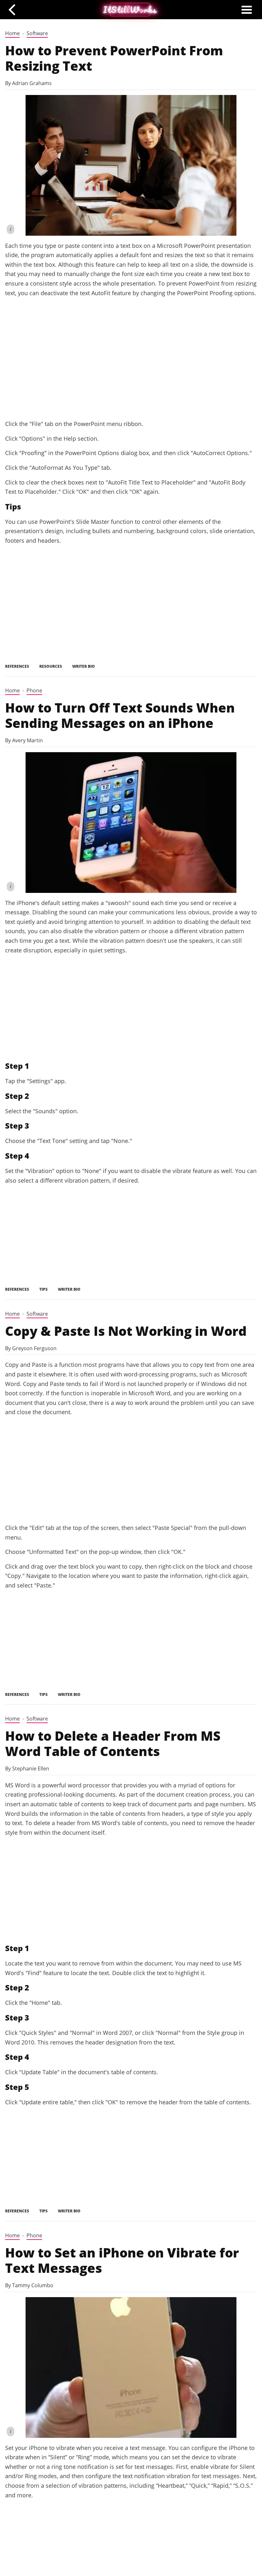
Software (37, 33)
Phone (34, 690)
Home (12, 33)
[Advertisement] (131, 366)
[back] (14, 9)
